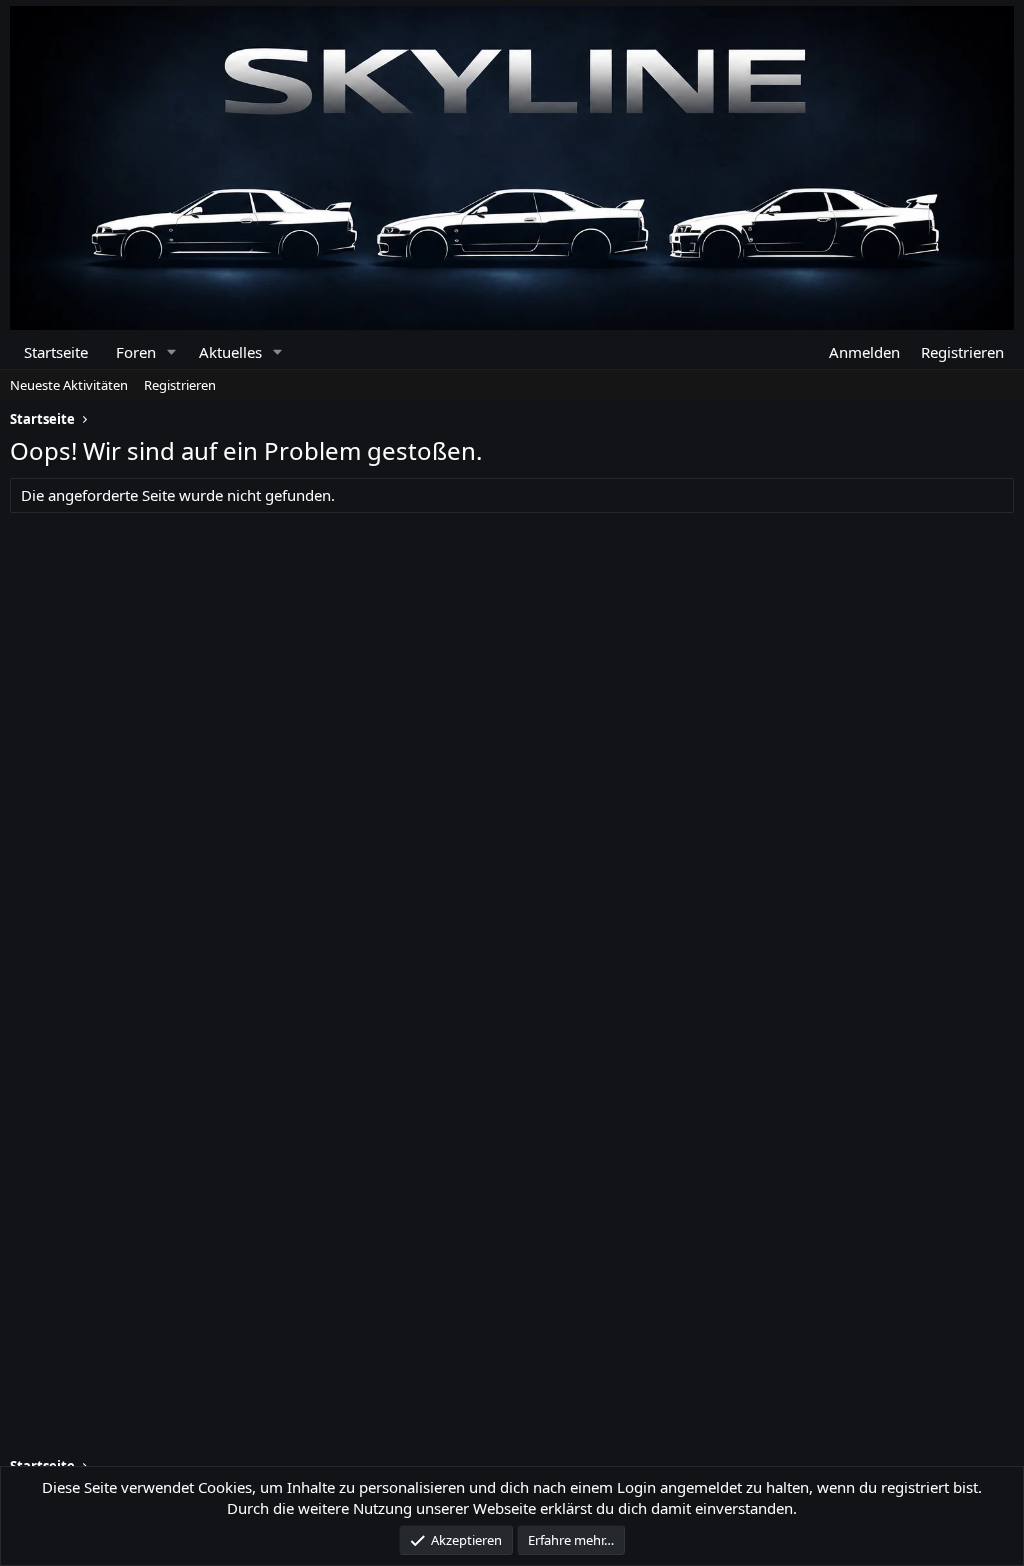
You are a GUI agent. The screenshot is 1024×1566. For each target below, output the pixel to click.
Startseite (56, 352)
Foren (136, 352)
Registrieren (180, 385)
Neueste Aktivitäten (69, 385)
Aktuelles (230, 352)
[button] (171, 352)
